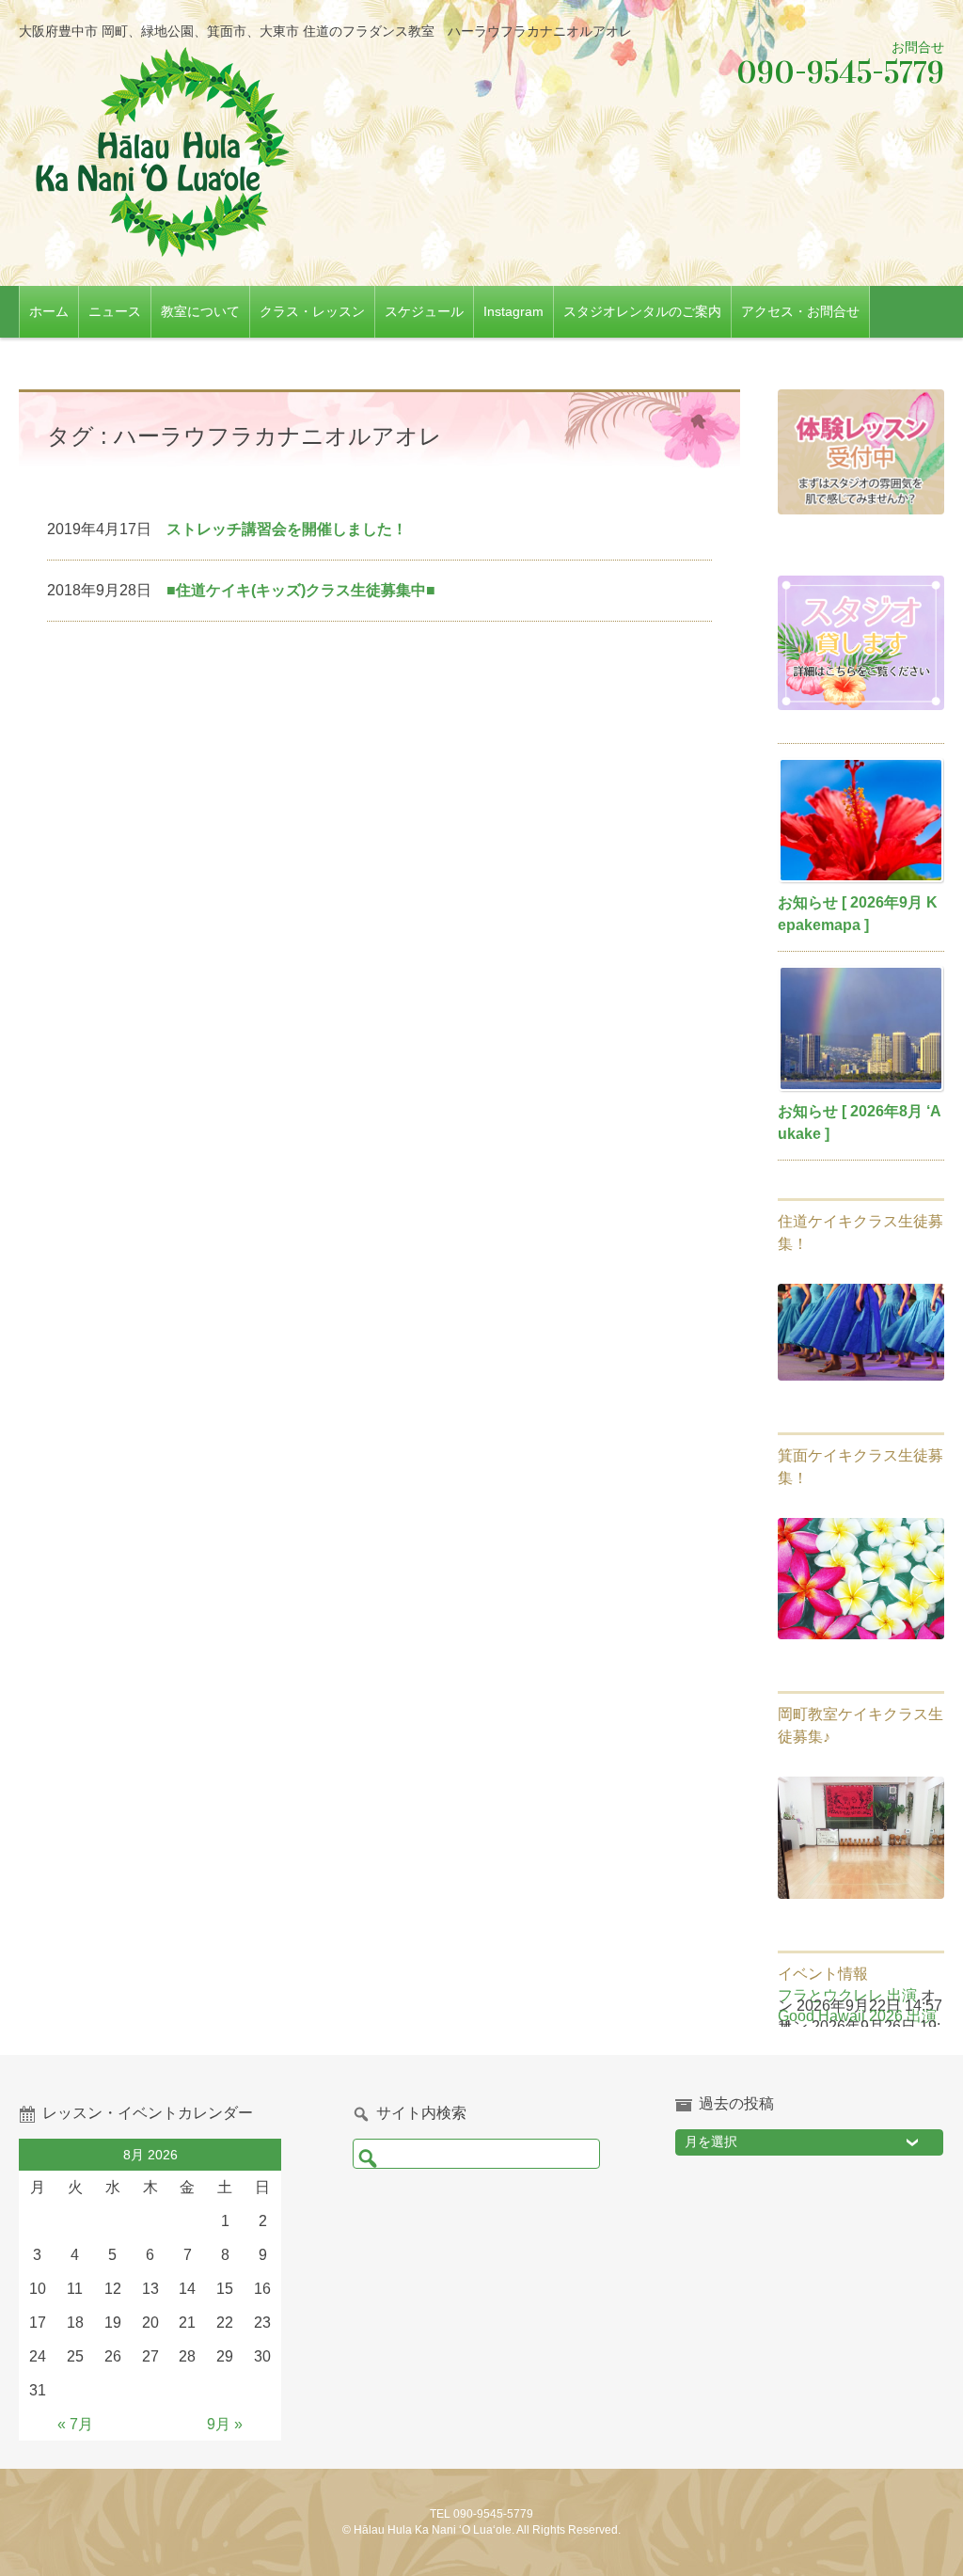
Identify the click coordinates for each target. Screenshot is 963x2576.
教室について (200, 311)
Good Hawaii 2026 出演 (857, 2016)
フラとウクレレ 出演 (847, 1995)
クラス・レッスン (312, 311)
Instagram (513, 311)
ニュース (115, 311)
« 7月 (75, 2424)
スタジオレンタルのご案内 (642, 311)
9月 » (225, 2424)
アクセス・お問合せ (800, 311)
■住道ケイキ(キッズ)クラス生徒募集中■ (301, 590)
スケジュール (424, 311)
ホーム (49, 311)
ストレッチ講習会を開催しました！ (287, 529)
